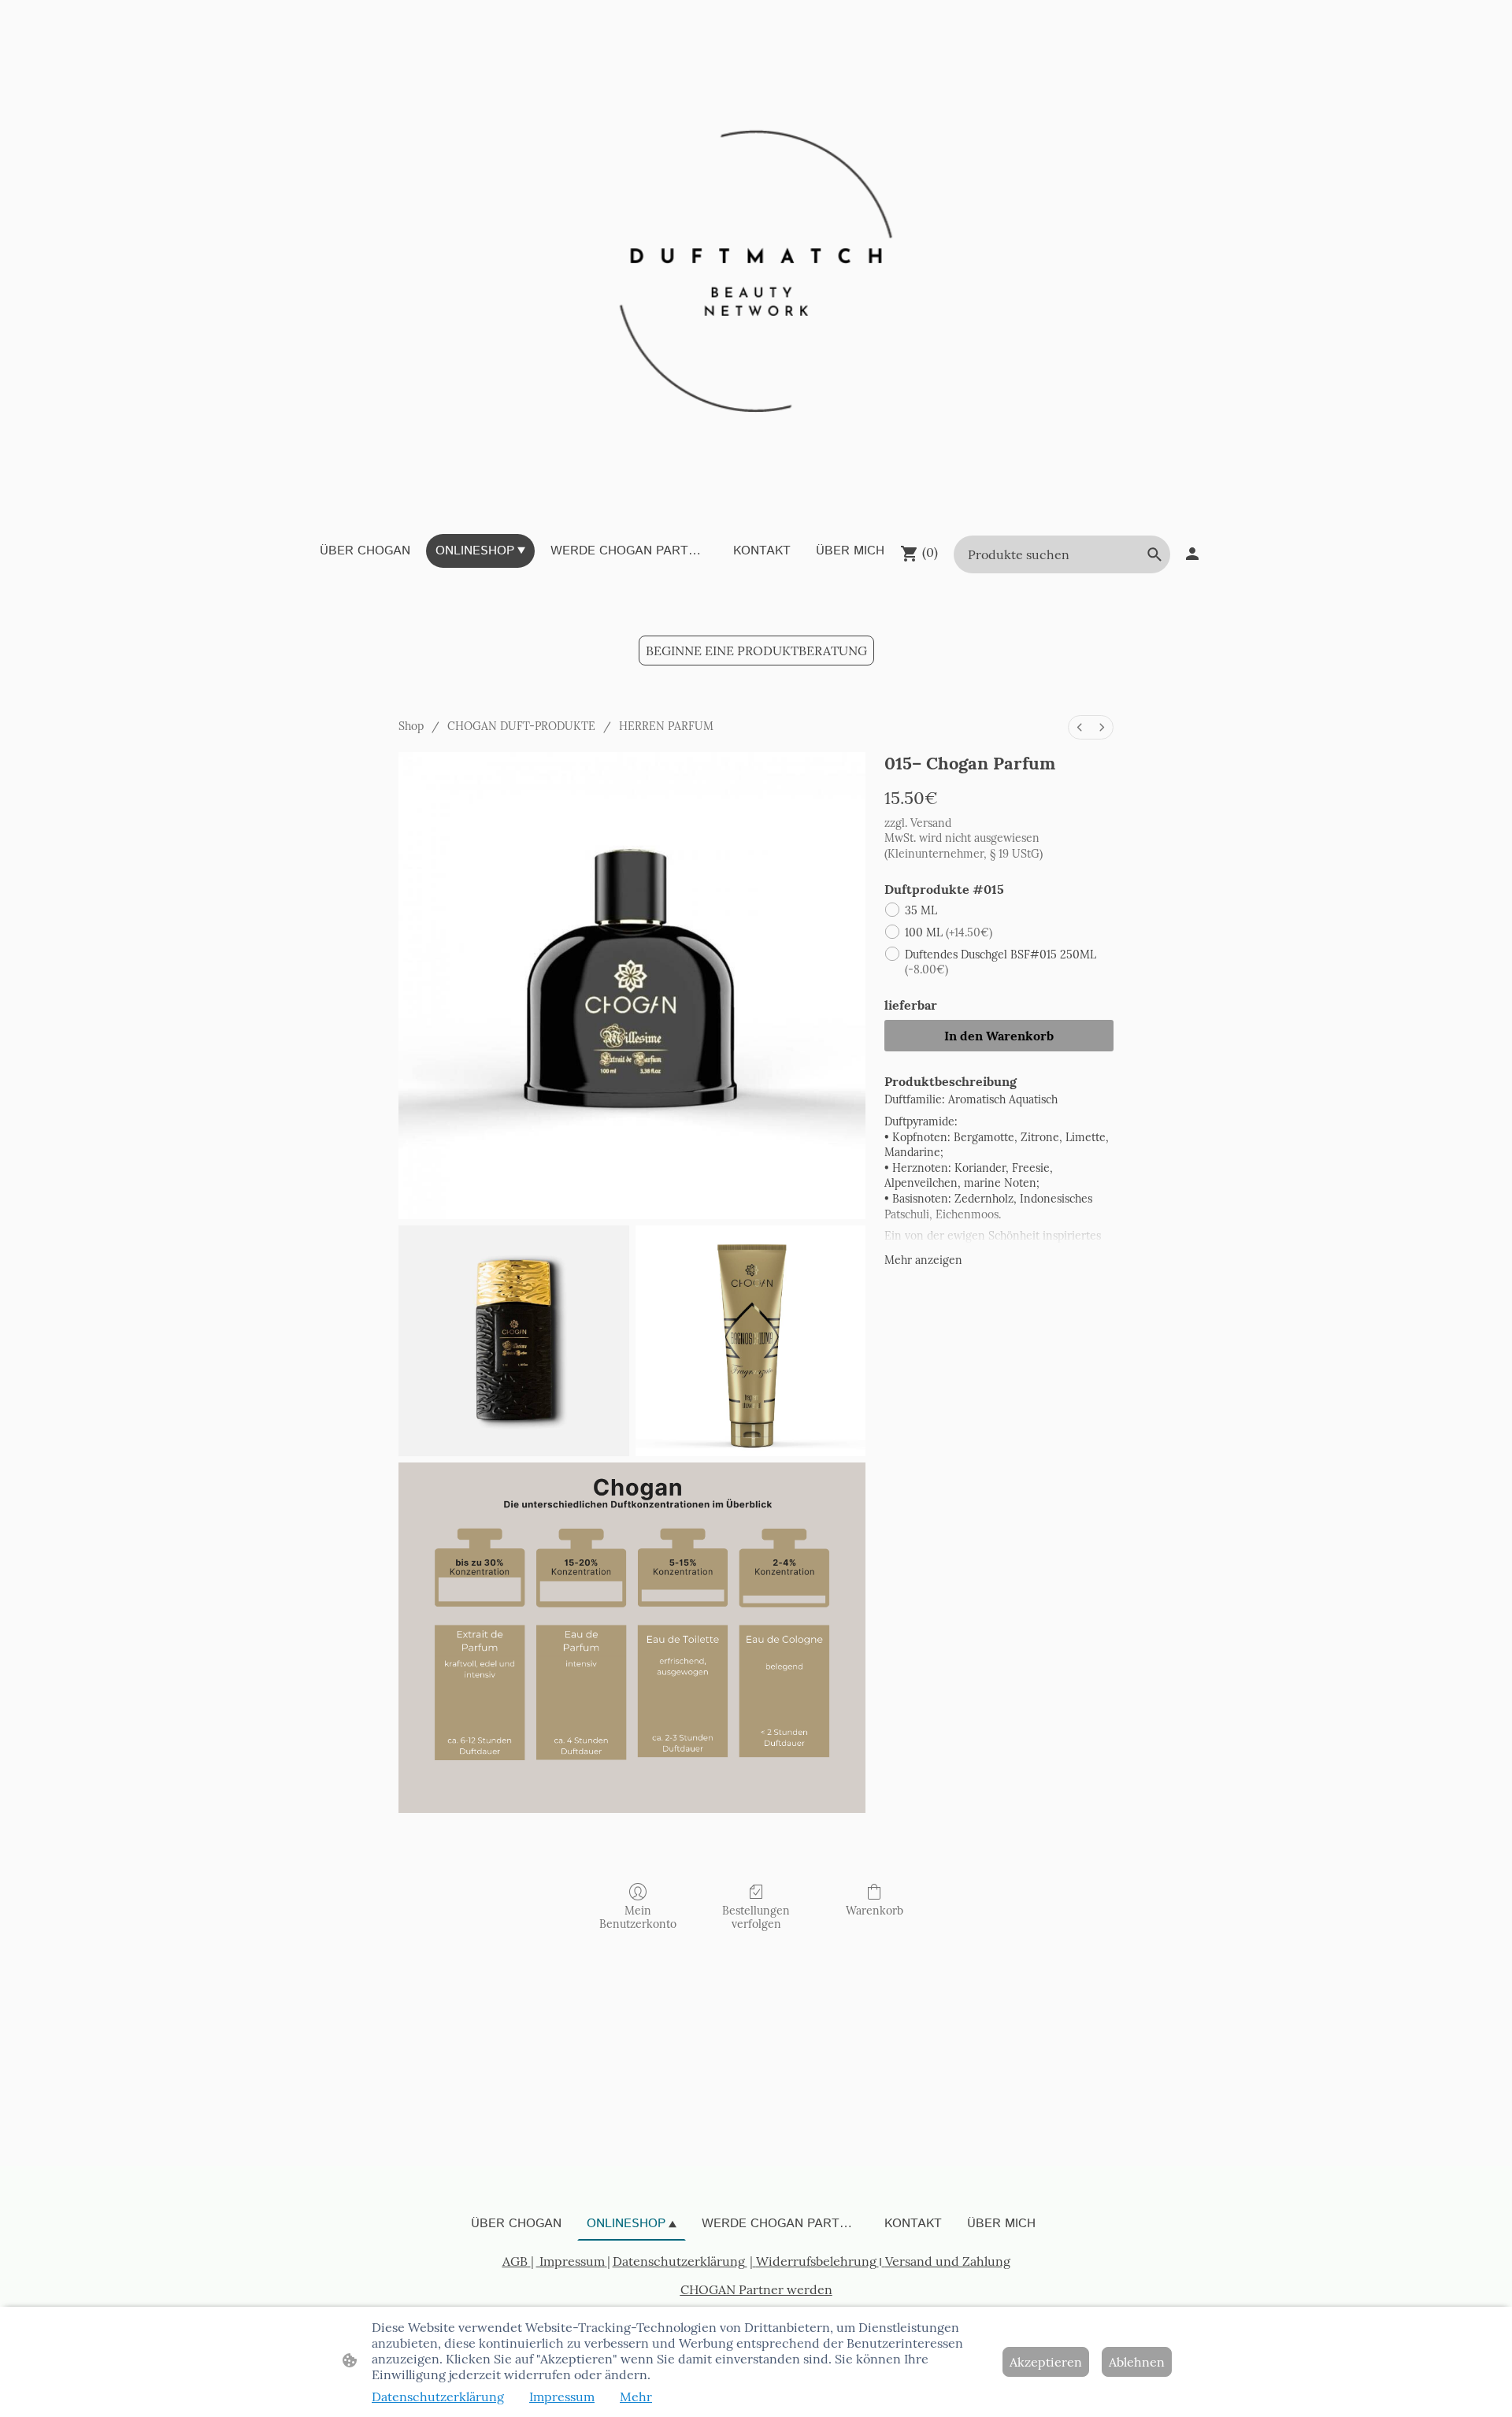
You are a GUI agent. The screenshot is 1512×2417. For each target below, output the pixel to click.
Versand (931, 823)
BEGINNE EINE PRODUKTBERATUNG (756, 651)
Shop (411, 726)
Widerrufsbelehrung (816, 2261)
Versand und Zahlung (948, 2261)
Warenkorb (875, 1911)
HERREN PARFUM (666, 726)
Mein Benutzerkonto (638, 1917)
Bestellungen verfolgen (756, 1917)
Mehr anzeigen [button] (923, 1260)
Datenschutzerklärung (679, 2261)
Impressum (571, 2261)
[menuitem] (1080, 727)
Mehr (636, 2397)
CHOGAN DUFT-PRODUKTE (521, 726)
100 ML (949, 932)
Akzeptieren (1046, 2362)
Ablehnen (1137, 2362)
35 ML (921, 910)
